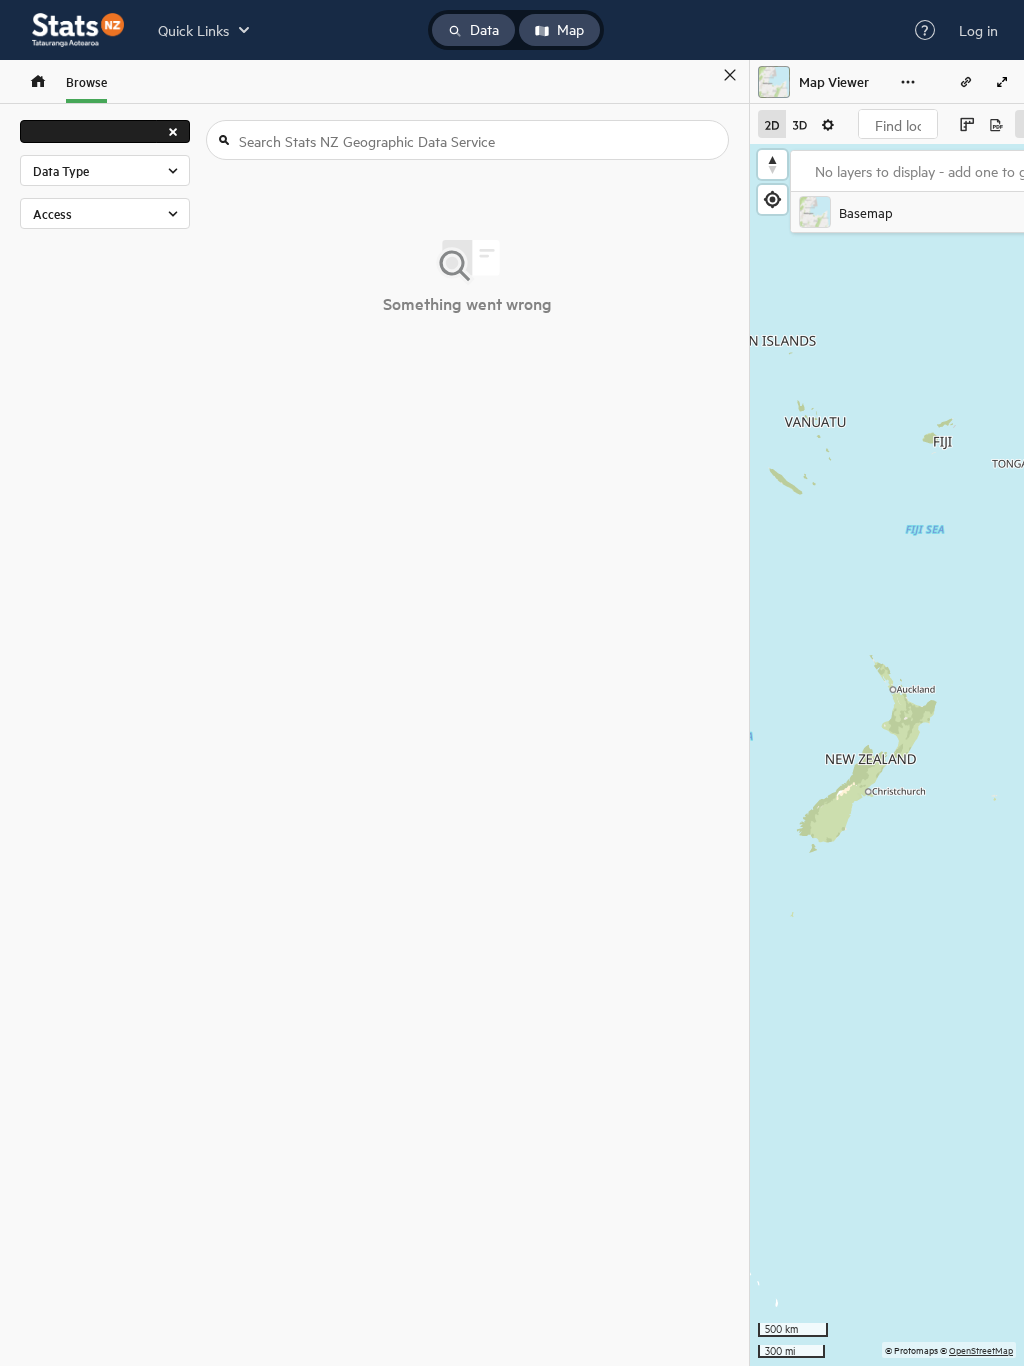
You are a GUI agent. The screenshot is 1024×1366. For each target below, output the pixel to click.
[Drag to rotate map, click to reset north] (772, 164)
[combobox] (898, 124)
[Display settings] (828, 124)
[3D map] (800, 124)
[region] (887, 755)
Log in (978, 30)
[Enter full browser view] (1002, 82)
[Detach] (701, 75)
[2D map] (772, 124)
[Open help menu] (925, 30)
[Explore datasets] (38, 81)
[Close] (730, 75)
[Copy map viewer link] (966, 82)
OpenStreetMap (981, 1349)
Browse (86, 81)
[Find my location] (772, 199)
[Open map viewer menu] (908, 82)
